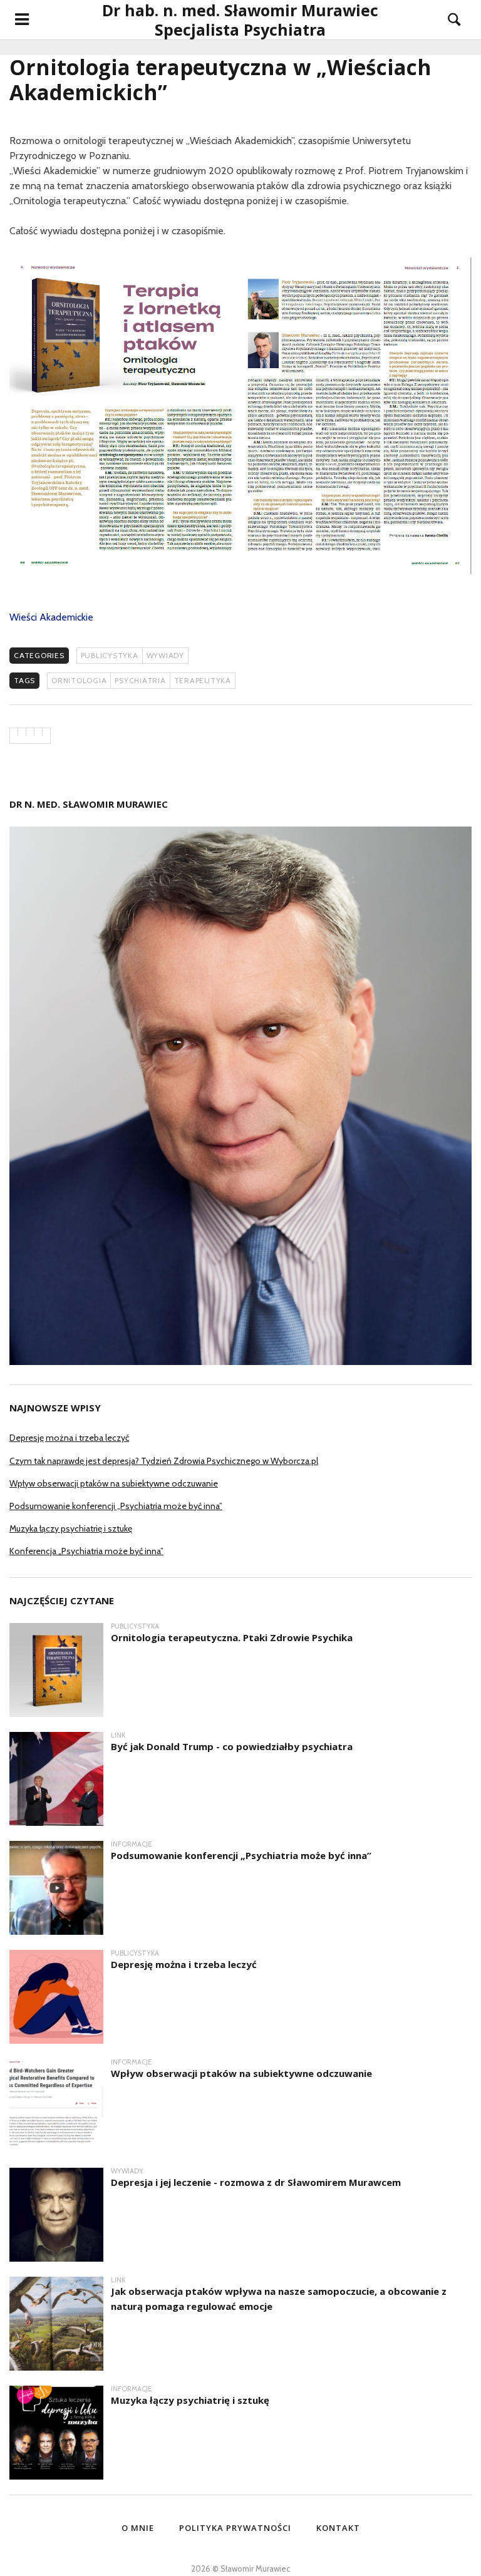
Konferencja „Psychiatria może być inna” (86, 1551)
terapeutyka (203, 680)
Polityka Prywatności (235, 2528)
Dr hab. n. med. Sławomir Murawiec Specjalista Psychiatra (240, 20)
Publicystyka (110, 655)
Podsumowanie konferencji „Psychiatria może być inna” (116, 1506)
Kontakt (338, 2528)
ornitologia (79, 680)
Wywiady (165, 655)
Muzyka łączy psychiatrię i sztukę (71, 1528)
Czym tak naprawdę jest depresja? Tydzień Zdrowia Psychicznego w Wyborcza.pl (164, 1461)
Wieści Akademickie (51, 617)
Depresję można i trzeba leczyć (69, 1438)
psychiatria (140, 680)
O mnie (138, 2528)
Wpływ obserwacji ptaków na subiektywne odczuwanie (114, 1483)
